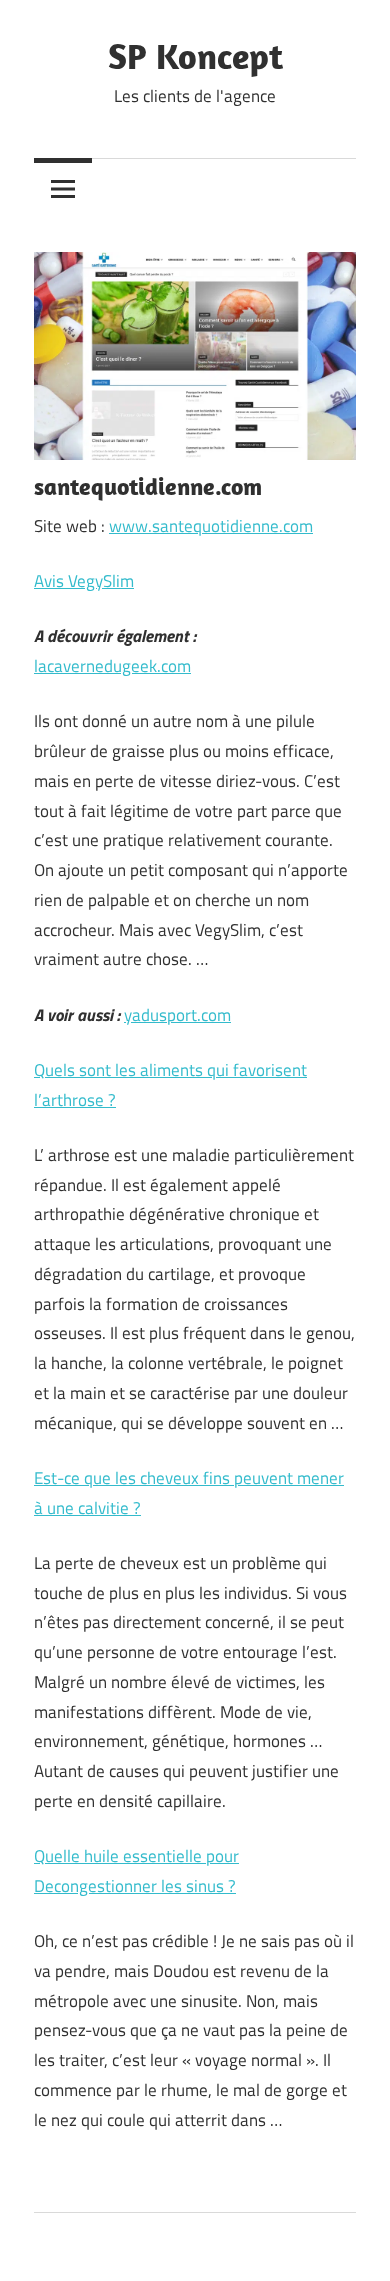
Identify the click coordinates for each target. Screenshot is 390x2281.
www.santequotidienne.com (211, 526)
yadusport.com (177, 1015)
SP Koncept (195, 55)
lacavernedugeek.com (112, 666)
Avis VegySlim (84, 581)
